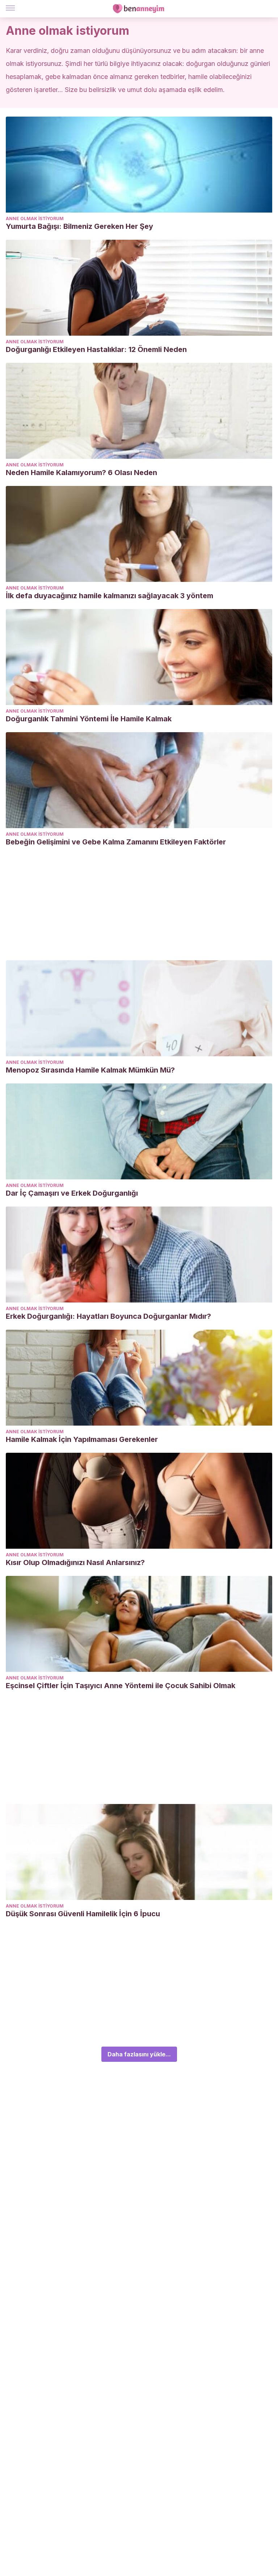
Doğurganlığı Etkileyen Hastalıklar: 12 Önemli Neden (96, 349)
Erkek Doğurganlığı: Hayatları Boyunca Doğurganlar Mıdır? (108, 1316)
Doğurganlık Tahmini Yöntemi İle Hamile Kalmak (89, 719)
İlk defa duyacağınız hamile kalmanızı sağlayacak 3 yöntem (109, 596)
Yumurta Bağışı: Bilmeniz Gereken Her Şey (79, 226)
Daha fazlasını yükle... (139, 2054)
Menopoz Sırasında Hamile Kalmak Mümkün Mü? (90, 1070)
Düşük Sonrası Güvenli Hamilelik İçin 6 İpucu (83, 1914)
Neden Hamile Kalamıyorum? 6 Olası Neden (81, 473)
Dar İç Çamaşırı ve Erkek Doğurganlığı (72, 1193)
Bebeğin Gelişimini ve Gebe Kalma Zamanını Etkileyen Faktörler (116, 842)
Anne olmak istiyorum (35, 219)
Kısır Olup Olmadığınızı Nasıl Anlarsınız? (75, 1562)
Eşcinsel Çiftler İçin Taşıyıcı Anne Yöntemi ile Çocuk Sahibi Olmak (121, 1686)
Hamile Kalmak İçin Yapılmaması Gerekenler (82, 1439)
